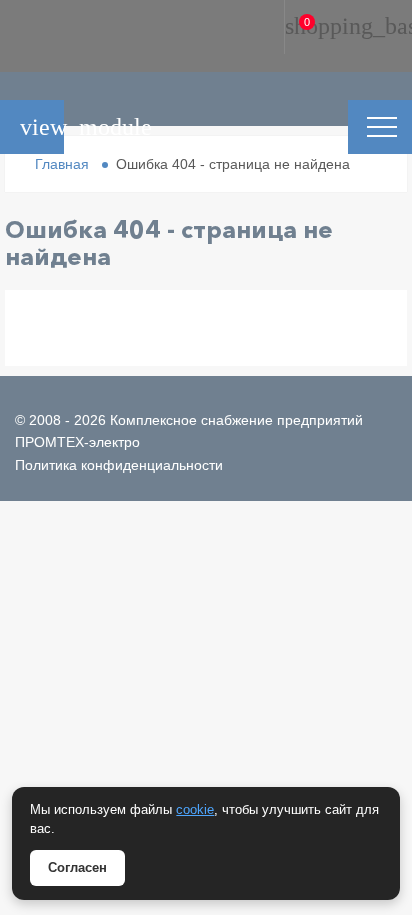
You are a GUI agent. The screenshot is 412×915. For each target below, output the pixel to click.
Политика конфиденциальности (119, 465)
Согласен (77, 867)
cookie (195, 809)
